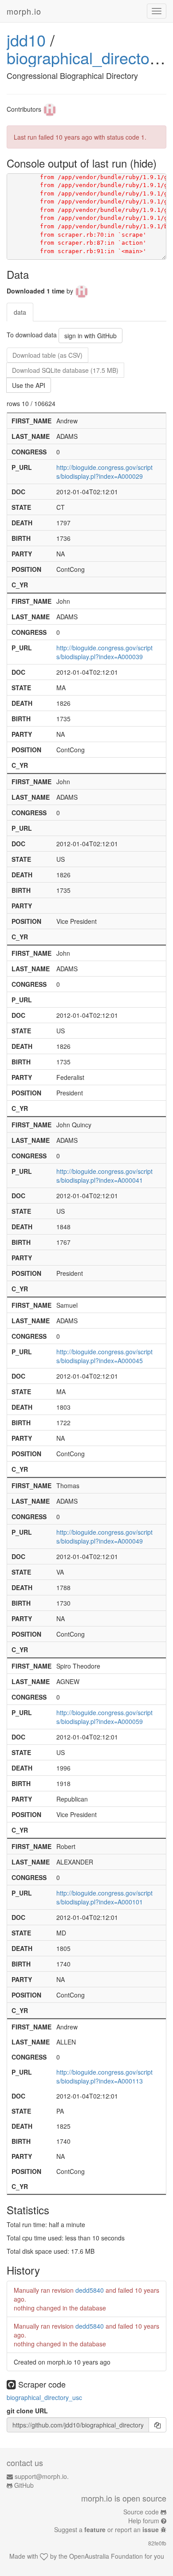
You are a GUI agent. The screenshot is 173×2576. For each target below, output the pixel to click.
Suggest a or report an (106, 2529)
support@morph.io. (42, 2476)
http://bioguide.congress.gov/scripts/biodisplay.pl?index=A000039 (104, 652)
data (20, 312)
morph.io (24, 11)
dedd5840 (90, 2290)
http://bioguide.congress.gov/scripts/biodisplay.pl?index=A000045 (104, 1356)
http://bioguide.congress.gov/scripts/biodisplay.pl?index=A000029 (104, 472)
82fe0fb (157, 2543)
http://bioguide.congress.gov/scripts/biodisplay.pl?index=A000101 (104, 1897)
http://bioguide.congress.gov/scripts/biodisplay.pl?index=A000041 (104, 1176)
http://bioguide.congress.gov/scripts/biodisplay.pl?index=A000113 (104, 2076)
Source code (141, 2512)
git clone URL (27, 2411)
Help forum (144, 2521)
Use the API (29, 385)
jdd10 (26, 40)
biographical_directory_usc (44, 2397)
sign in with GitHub (90, 336)
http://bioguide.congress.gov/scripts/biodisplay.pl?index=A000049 (104, 1536)
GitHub (24, 2485)
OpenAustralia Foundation (106, 2556)
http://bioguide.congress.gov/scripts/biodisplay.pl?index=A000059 (104, 1717)
